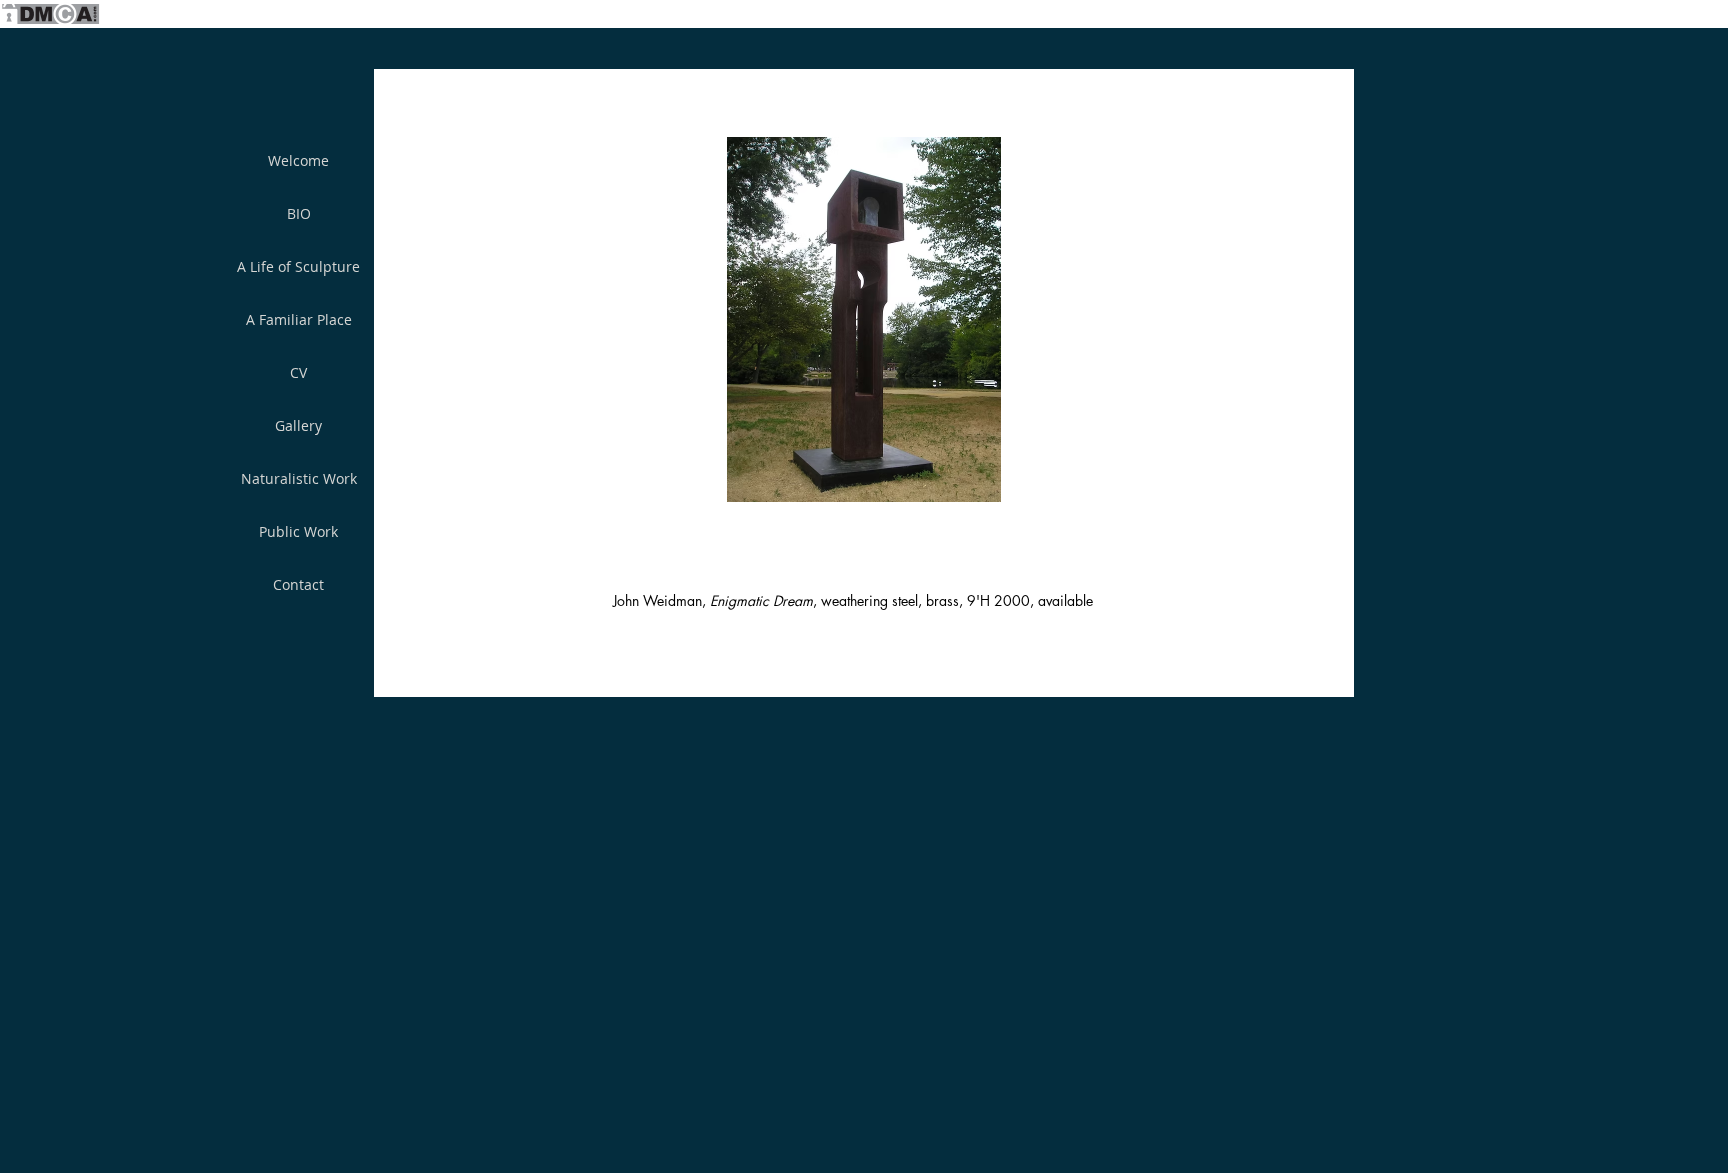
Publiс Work (298, 531)
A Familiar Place (299, 319)
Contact (298, 584)
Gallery (298, 425)
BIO (299, 213)
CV (298, 372)
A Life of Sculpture (298, 266)
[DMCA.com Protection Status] (50, 22)
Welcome (298, 160)
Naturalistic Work (299, 478)
